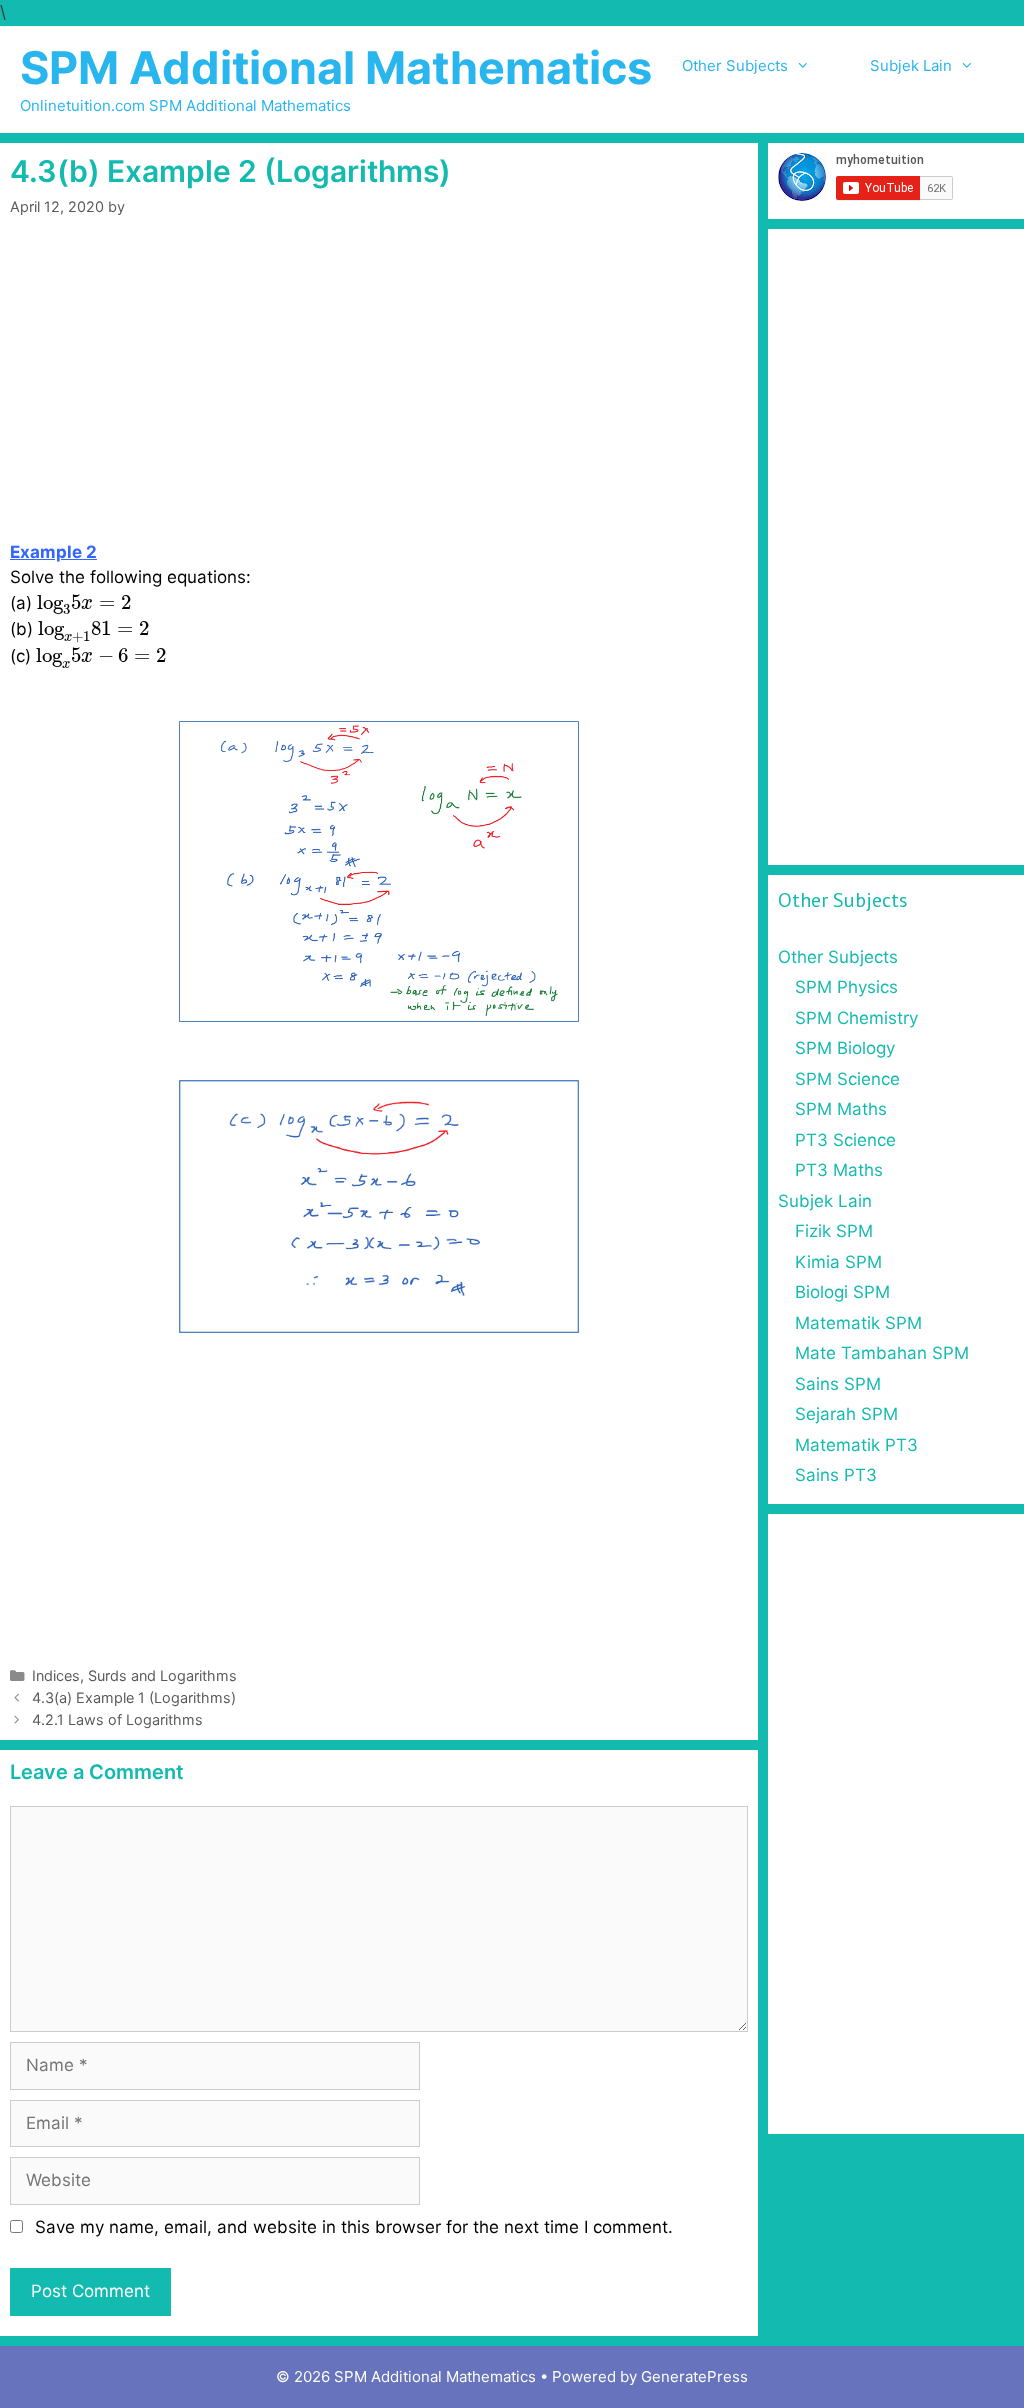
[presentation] (84, 605)
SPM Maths (841, 1109)
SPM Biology (845, 1048)
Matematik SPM (858, 1323)
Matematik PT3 (856, 1445)
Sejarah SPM (846, 1414)
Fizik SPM (834, 1231)
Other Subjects (735, 65)
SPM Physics (846, 987)
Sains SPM (838, 1384)
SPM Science (847, 1079)
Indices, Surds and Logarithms (134, 1675)
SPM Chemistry (856, 1018)
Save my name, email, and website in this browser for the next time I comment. (354, 2227)
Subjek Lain (911, 65)
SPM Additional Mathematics (336, 67)
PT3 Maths (839, 1170)
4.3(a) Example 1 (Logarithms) (134, 1697)
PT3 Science (845, 1140)
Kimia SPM (838, 1262)
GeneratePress (694, 2376)
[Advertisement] (379, 392)
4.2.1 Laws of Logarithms (117, 1719)
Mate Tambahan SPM (882, 1353)
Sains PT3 (836, 1475)
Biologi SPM (842, 1292)
